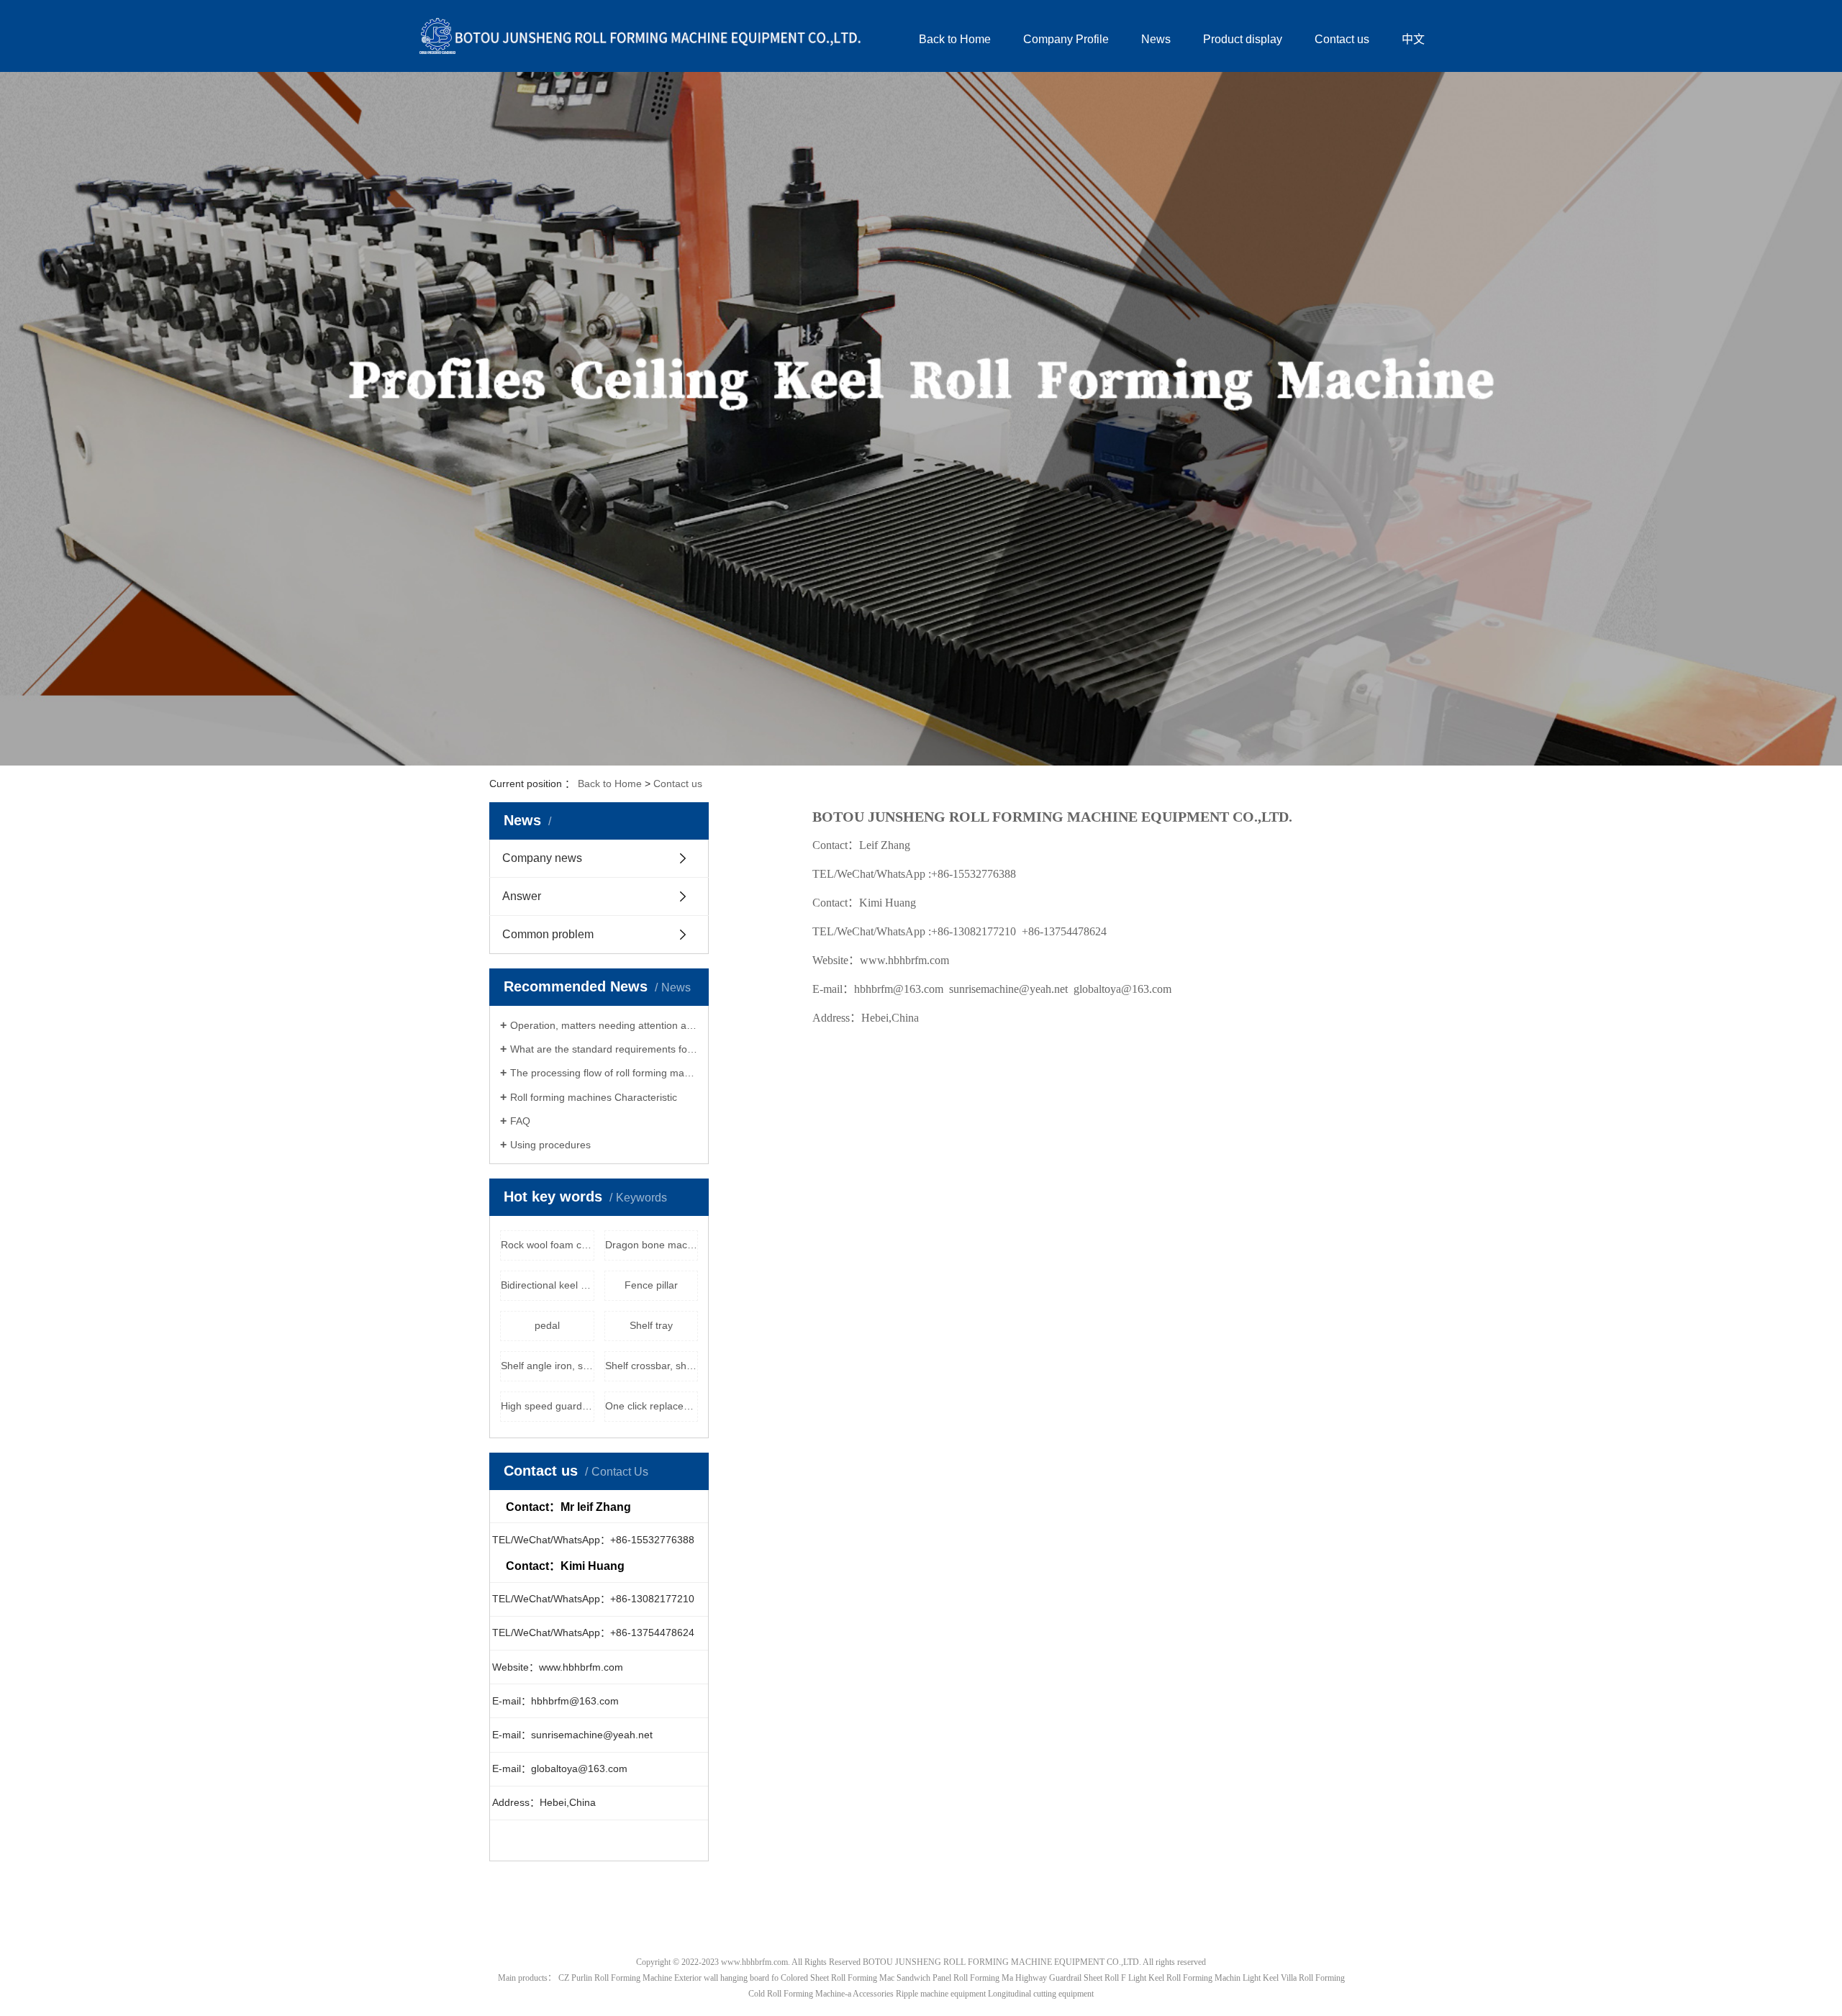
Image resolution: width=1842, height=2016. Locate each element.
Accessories (873, 1994)
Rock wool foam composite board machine (548, 1245)
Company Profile (1066, 39)
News (1156, 39)
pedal (547, 1325)
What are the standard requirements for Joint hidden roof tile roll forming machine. (604, 1049)
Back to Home (955, 39)
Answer (522, 896)
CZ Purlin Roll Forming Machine (615, 1978)
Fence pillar (651, 1285)
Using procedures (550, 1145)
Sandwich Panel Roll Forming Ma (955, 1978)
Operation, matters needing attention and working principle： (604, 1025)
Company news (542, 858)
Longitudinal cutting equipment (1041, 1994)
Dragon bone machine (652, 1245)
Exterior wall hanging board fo (726, 1978)
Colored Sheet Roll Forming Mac (838, 1978)
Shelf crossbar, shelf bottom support (652, 1366)
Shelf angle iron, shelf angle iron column (548, 1366)
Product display (1243, 39)
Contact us (1342, 39)
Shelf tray (651, 1325)
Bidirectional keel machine (548, 1285)
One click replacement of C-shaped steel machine (652, 1406)
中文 (1413, 39)
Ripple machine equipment (941, 1994)
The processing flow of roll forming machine (604, 1073)
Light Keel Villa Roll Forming (1294, 1978)
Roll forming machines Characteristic (594, 1097)
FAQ (520, 1121)
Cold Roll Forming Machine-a (800, 1994)
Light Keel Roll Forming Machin (1184, 1978)
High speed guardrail (548, 1406)
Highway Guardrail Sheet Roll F (1071, 1978)
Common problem (548, 934)
